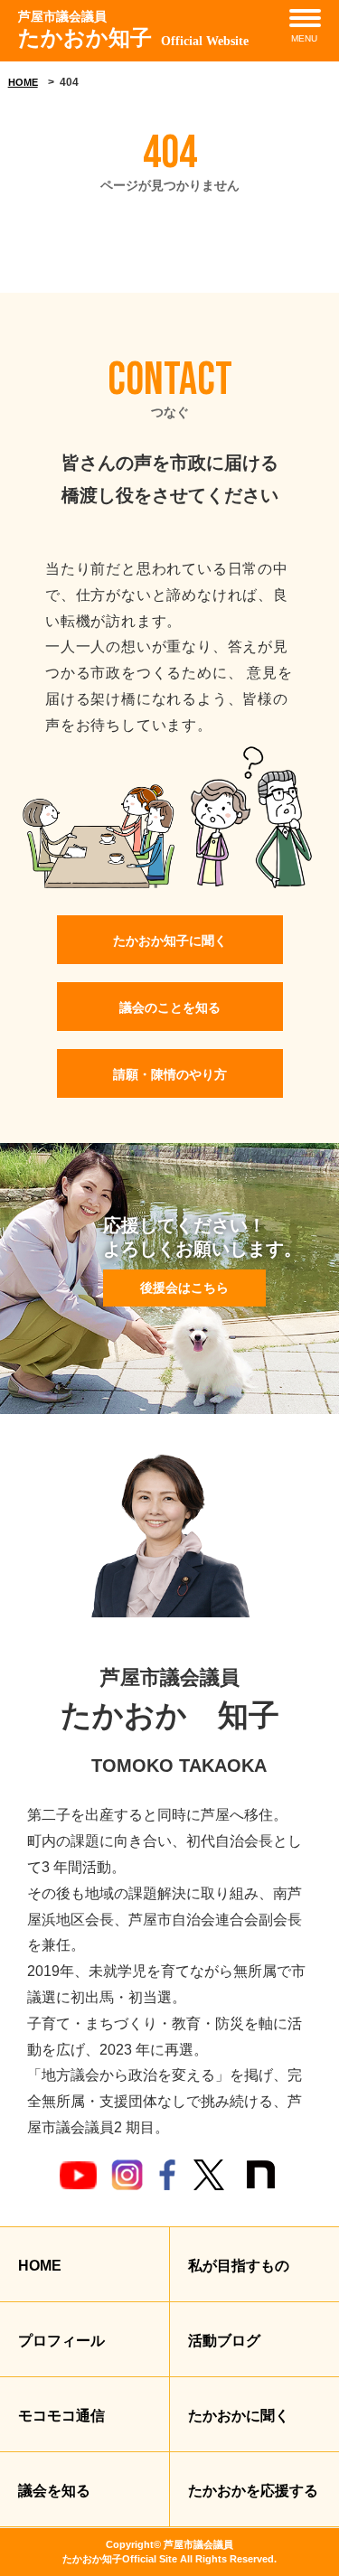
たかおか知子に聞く (170, 941)
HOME (23, 82)
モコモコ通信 (61, 2416)
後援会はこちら (184, 1288)
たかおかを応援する (253, 2491)
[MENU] (305, 18)
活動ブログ (224, 2341)
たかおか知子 (133, 30)
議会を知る (54, 2491)
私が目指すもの (239, 2266)
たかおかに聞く (239, 2416)
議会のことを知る (170, 1007)
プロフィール (61, 2341)
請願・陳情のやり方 (170, 1074)
